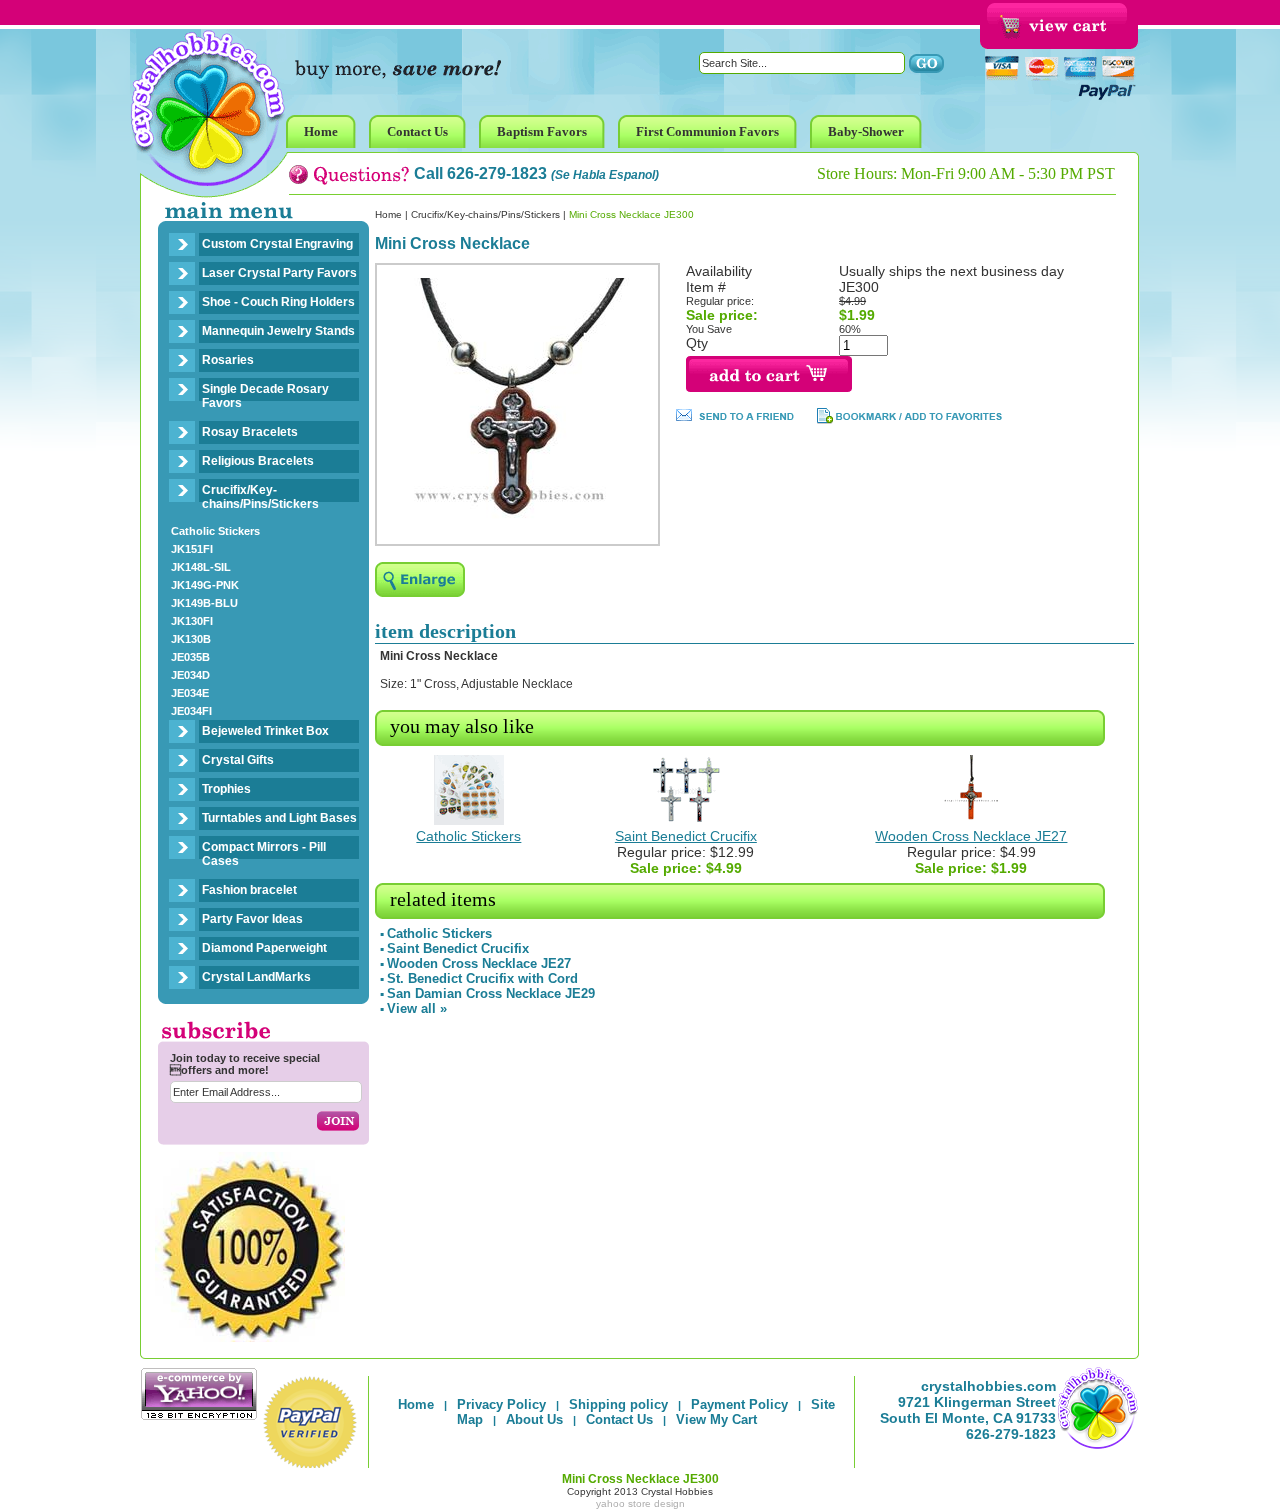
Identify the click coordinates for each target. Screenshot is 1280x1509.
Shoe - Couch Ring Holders (278, 302)
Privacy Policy (501, 1404)
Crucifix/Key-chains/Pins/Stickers (260, 497)
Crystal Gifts (238, 760)
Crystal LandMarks (256, 977)
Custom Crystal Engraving (277, 244)
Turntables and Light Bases (279, 818)
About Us (534, 1419)
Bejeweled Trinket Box (265, 731)
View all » (417, 1008)
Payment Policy (739, 1404)
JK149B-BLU (204, 603)
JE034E (190, 693)
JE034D (190, 675)
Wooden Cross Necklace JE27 (971, 836)
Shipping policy (618, 1404)
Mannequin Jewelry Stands (278, 331)
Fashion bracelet (249, 890)
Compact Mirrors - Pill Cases (264, 854)
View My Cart (716, 1419)
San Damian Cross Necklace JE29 (491, 993)
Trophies (226, 789)
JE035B (190, 657)
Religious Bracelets (258, 461)
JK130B (191, 639)
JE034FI (191, 711)
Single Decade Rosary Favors (265, 396)
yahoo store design (640, 1503)
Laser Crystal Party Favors (279, 273)
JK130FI (192, 621)
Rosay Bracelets (250, 432)
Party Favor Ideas (252, 919)
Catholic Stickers (215, 531)
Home (388, 214)
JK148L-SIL (201, 567)
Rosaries (228, 360)
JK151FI (192, 549)
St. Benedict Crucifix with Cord (482, 978)
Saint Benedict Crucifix (686, 836)
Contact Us (619, 1419)
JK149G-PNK (205, 585)
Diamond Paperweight (264, 948)
